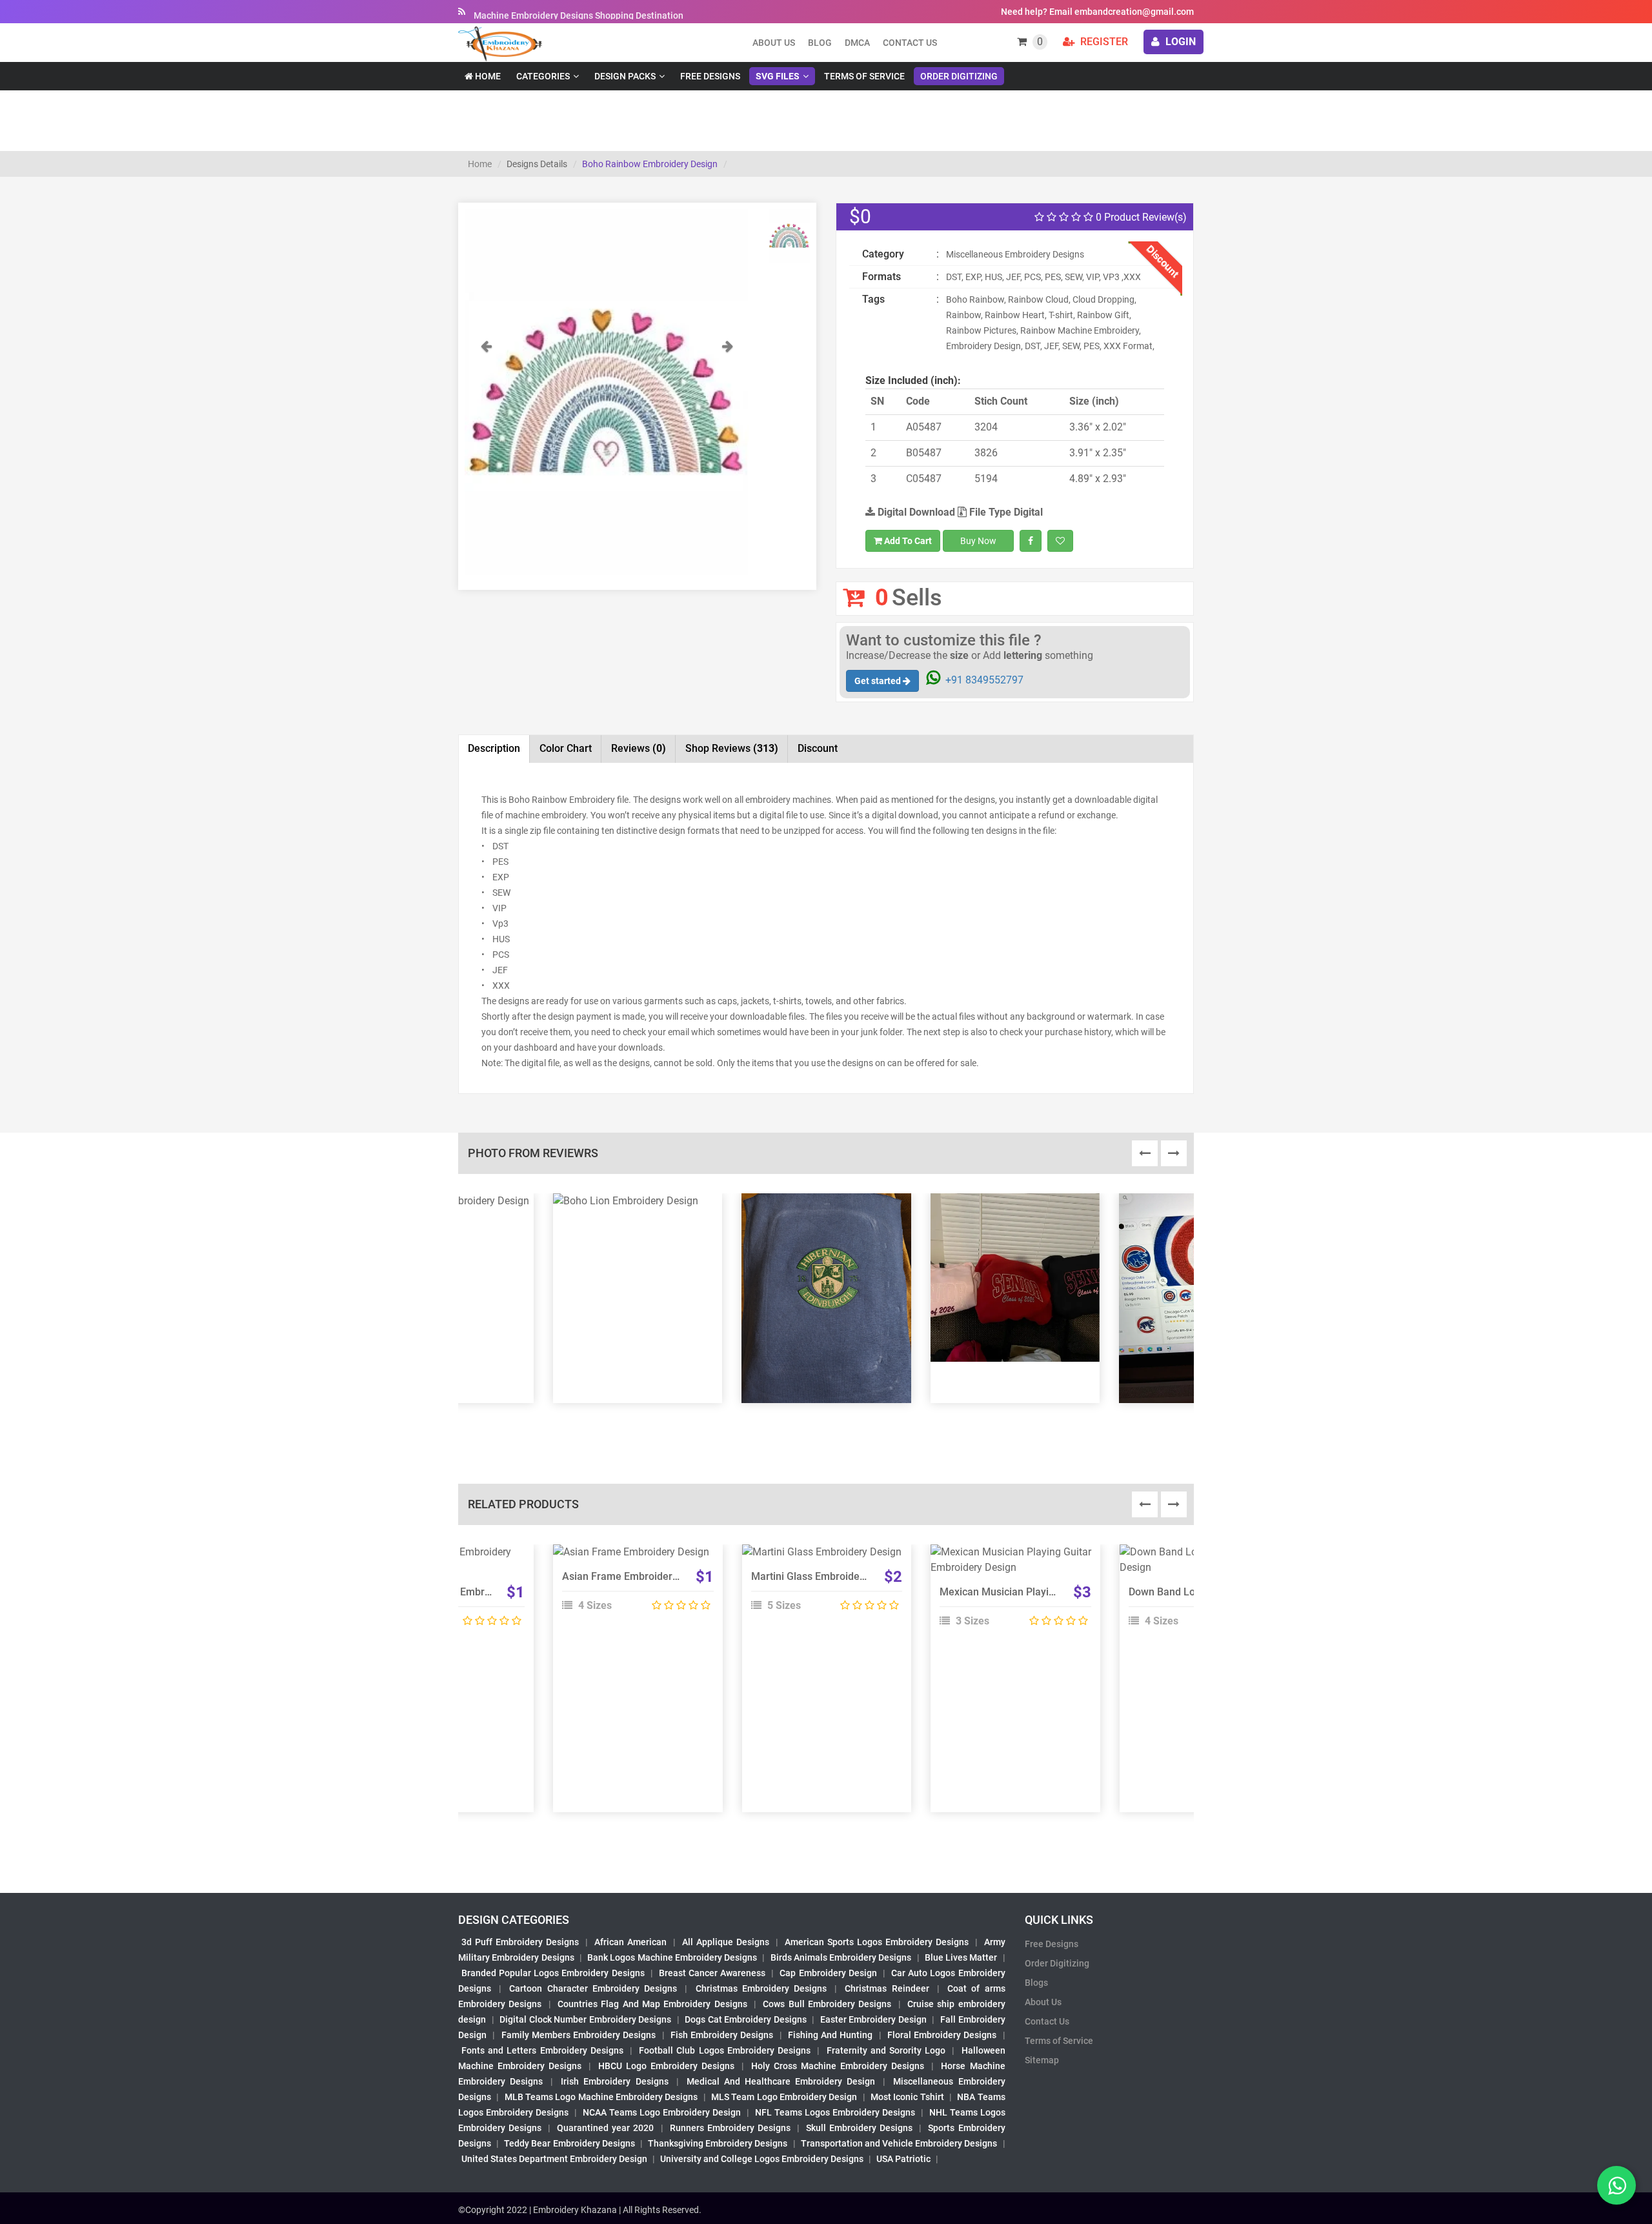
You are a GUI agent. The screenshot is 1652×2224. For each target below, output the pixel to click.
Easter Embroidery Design (873, 2019)
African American (630, 1942)
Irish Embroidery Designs (614, 2081)
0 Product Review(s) (1140, 217)
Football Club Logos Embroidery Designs (725, 2050)
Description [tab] (494, 748)
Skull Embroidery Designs (859, 2128)
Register (1103, 42)
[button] (486, 460)
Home (487, 76)
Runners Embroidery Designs (730, 2128)
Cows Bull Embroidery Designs (827, 2004)
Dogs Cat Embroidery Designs (746, 2019)
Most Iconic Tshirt (907, 2097)
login (1179, 42)
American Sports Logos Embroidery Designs (877, 1942)
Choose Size (632, 1586)
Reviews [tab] (639, 748)
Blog (820, 43)
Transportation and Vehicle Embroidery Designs (899, 2143)
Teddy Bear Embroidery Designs (569, 2143)
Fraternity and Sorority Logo (886, 2050)
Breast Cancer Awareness (712, 1973)
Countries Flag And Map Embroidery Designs (652, 2004)
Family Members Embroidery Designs (579, 2035)
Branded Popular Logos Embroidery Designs (553, 1973)
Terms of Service (864, 76)
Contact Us (910, 43)
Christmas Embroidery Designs (761, 1988)
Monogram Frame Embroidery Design (461, 1592)
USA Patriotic (903, 2159)
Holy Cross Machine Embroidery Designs (838, 2066)
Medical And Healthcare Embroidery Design (781, 2081)
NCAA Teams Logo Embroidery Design (662, 2112)
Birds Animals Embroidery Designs (841, 1957)
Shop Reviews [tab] (732, 748)
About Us (1043, 2002)
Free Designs (710, 76)
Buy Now (978, 541)
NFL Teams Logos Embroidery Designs (835, 2112)
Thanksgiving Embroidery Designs (718, 2143)
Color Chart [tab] (566, 748)
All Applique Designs (726, 1942)
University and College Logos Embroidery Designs (762, 2159)
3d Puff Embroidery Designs (520, 1942)
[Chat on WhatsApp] (1617, 2185)
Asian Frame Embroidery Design (637, 1576)
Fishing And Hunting (831, 2035)
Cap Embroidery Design (828, 1973)
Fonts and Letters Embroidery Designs (542, 2050)
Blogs (1036, 1983)
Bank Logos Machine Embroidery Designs (672, 1957)
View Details (632, 1557)
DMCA (857, 43)
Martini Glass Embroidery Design (827, 1576)
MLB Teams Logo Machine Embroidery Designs (601, 2097)
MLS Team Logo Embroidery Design (784, 2097)
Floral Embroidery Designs (942, 2035)
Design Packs (625, 76)
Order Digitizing (959, 76)
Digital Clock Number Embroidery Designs (585, 2019)
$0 (860, 217)
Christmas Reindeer (887, 1988)
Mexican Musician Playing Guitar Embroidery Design (1061, 1592)
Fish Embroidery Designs (722, 2035)
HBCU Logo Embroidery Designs (666, 2066)
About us (774, 43)
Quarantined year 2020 (605, 2128)
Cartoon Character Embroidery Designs (593, 1988)
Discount (818, 748)
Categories (543, 76)
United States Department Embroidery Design (554, 2159)
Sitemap (1042, 2060)
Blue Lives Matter (961, 1957)
